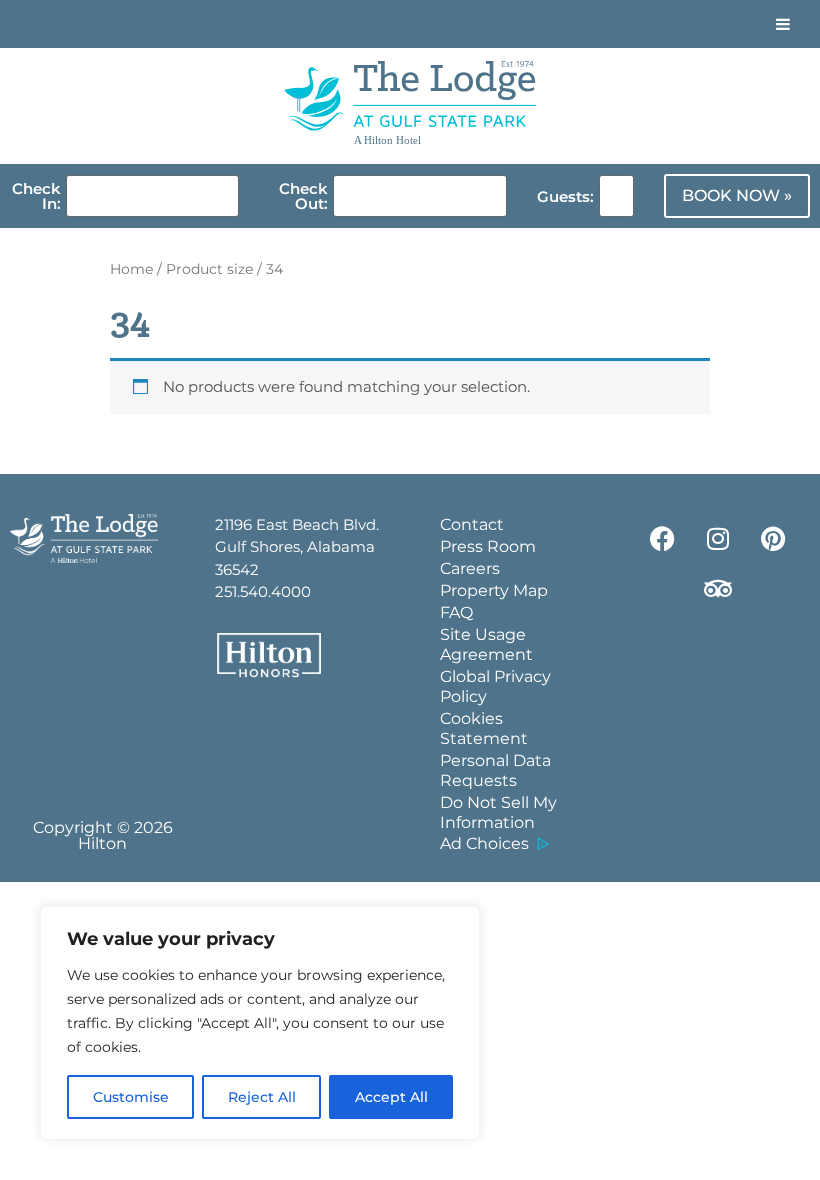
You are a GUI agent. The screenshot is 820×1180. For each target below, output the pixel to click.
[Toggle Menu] (783, 24)
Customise (131, 1097)
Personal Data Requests (495, 770)
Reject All (262, 1097)
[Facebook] (663, 539)
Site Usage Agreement (486, 644)
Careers (470, 568)
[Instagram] (718, 539)
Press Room (488, 546)
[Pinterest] (773, 539)
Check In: (36, 196)
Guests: (565, 196)
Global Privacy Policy (495, 686)
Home (131, 269)
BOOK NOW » (737, 195)
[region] (260, 1023)
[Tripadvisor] (718, 589)
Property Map (494, 590)
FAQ (456, 612)
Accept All (391, 1097)
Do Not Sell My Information (498, 812)
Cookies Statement (484, 728)
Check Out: (303, 196)
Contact (472, 524)
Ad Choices (484, 843)
